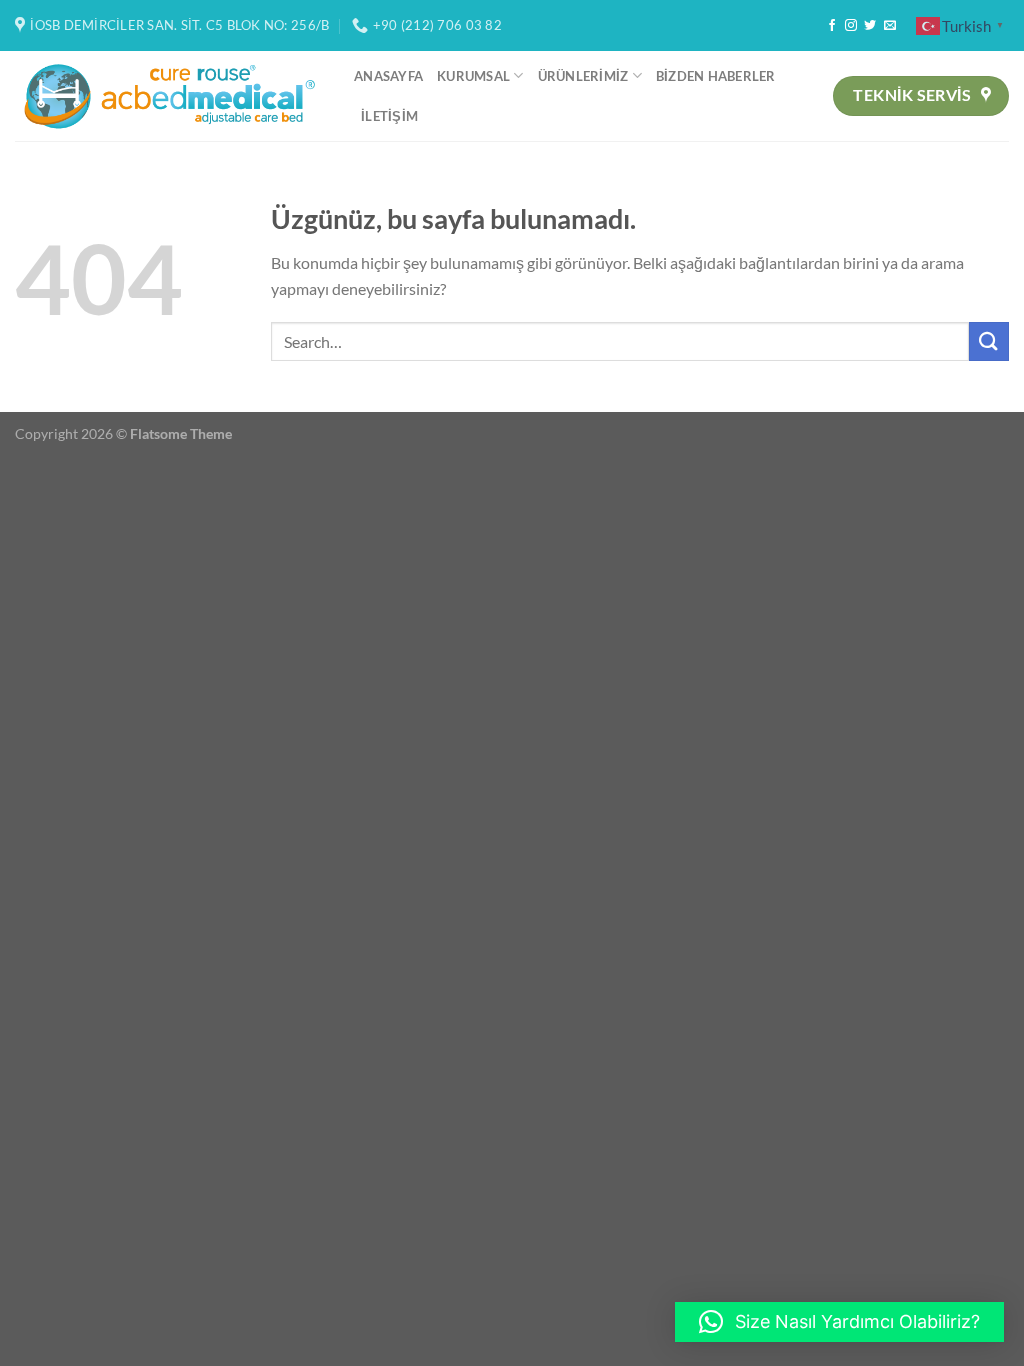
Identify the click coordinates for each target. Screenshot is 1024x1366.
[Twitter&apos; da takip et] (870, 26)
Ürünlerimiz (583, 76)
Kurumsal (473, 76)
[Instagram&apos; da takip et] (851, 26)
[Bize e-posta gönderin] (890, 26)
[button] (839, 1322)
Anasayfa (388, 76)
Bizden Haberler (716, 76)
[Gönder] (989, 341)
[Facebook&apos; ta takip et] (832, 26)
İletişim (389, 116)
